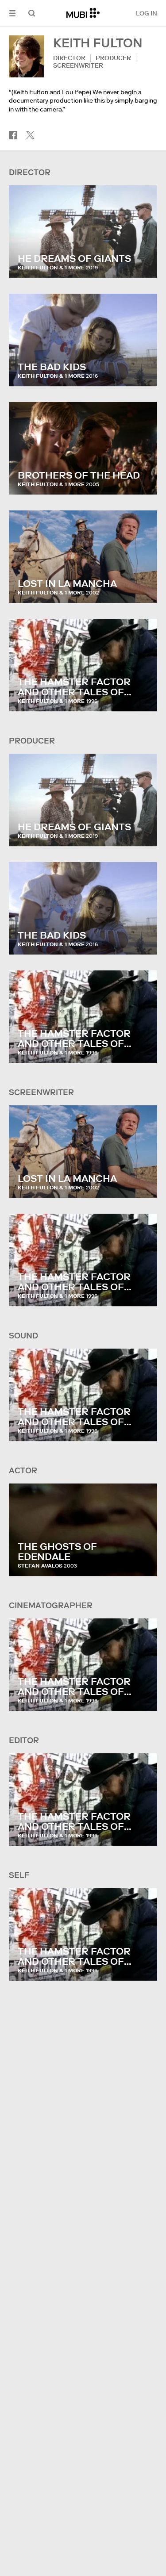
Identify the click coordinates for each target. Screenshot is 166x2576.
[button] (12, 13)
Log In (147, 13)
